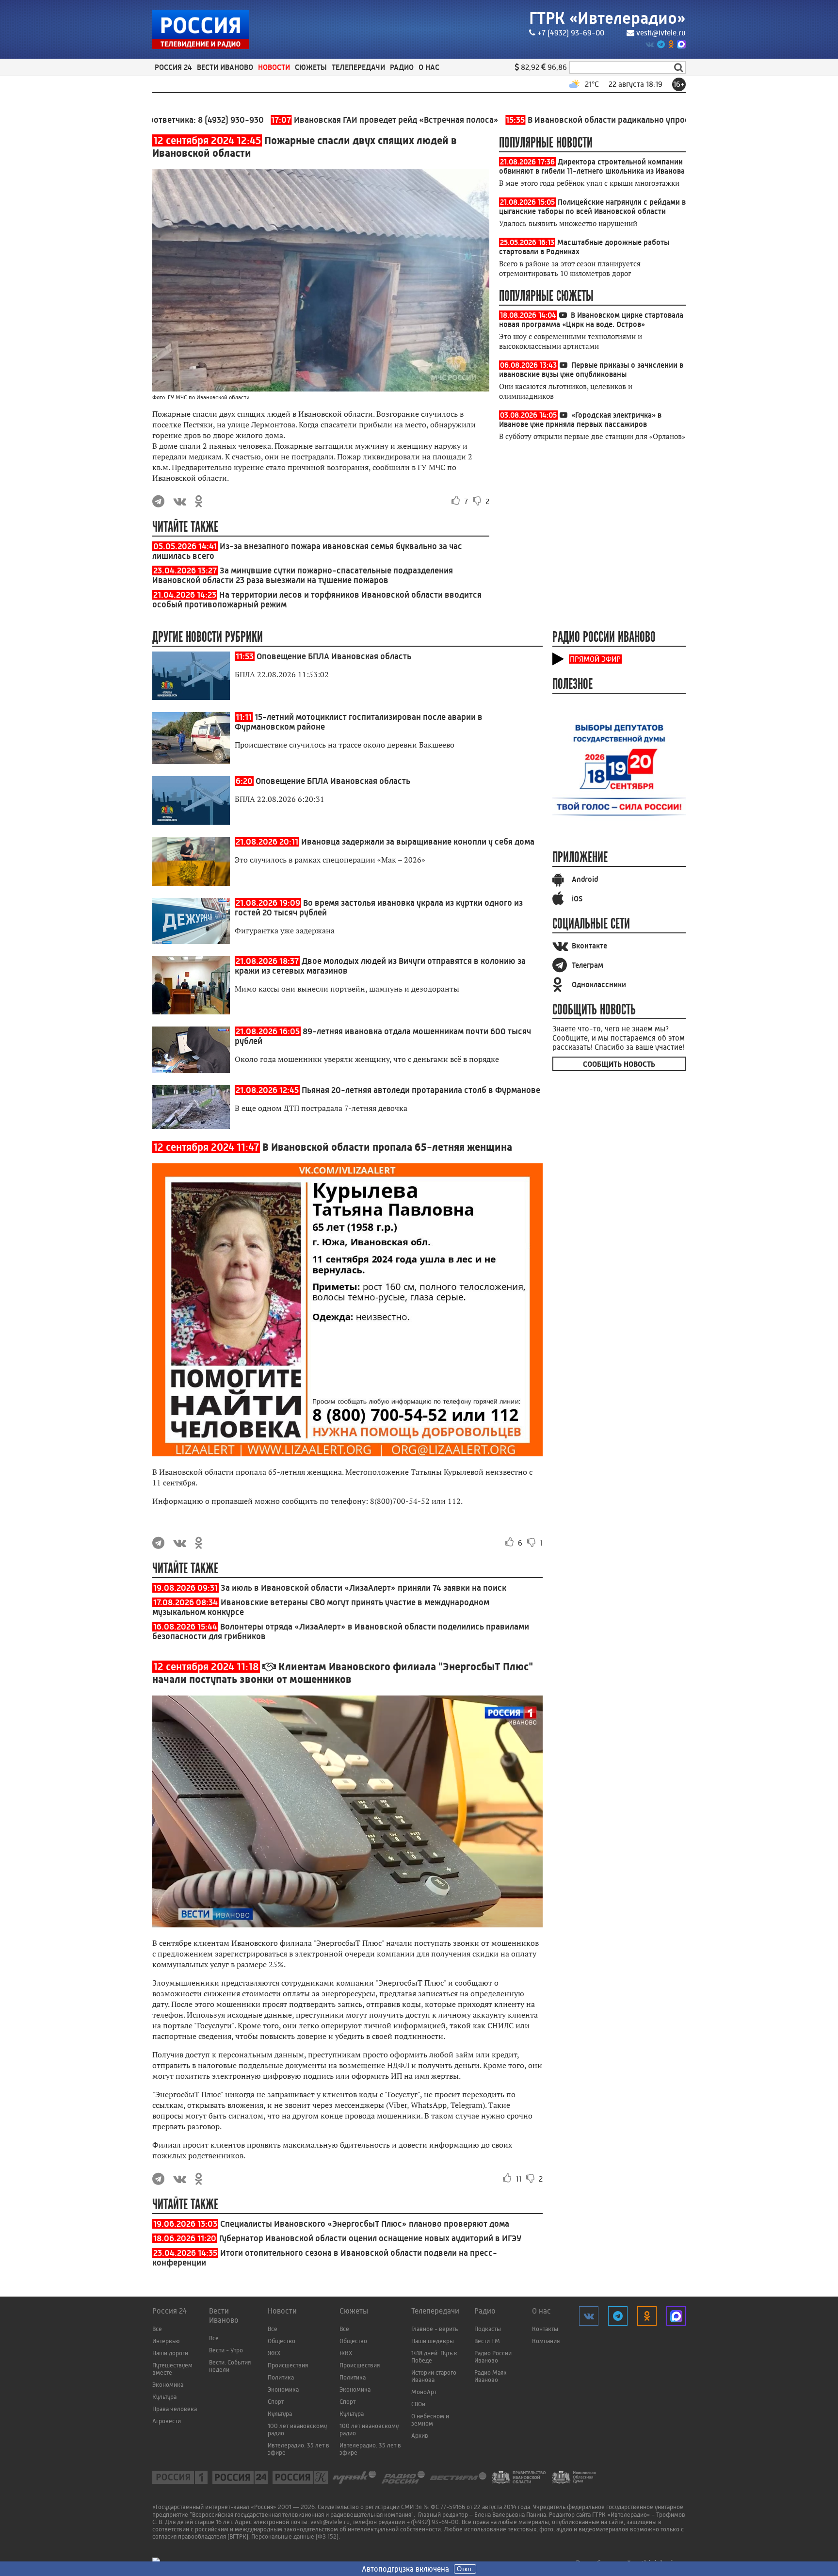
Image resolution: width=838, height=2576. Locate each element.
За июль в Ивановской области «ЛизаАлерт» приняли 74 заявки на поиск (363, 1588)
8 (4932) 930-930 (171, 120)
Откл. (465, 2569)
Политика (281, 2377)
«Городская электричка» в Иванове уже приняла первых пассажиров (580, 420)
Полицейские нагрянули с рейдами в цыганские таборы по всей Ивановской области (592, 207)
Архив (420, 2436)
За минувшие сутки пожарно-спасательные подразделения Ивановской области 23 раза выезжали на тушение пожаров (303, 575)
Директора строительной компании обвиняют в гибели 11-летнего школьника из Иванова (592, 166)
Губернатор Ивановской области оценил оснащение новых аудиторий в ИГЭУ (370, 2238)
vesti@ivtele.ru (661, 33)
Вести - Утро (226, 2350)
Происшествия (288, 2365)
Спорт (276, 2402)
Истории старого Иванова (434, 2376)
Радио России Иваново (493, 2357)
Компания (546, 2341)
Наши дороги (170, 2353)
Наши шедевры (433, 2341)
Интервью (166, 2341)
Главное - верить (435, 2329)
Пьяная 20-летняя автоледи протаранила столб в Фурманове (421, 1090)
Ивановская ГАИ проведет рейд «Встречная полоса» (325, 120)
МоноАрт (424, 2392)
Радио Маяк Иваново (491, 2376)
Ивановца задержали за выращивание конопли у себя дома (418, 842)
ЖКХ (274, 2353)
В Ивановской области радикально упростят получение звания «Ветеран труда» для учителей (640, 120)
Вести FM (487, 2341)
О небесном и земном (430, 2420)
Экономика (168, 2385)
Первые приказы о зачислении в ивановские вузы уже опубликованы (591, 370)
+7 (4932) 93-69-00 (571, 33)
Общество (282, 2341)
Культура (164, 2397)
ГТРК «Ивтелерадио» (607, 18)
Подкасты (488, 2329)
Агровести (167, 2421)
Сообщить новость (619, 1064)
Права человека (175, 2409)
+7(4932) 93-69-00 (433, 2522)
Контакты (545, 2329)
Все (157, 2329)
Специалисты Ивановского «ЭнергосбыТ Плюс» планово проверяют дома (365, 2224)
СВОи (418, 2404)
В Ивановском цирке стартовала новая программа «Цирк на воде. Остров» (591, 320)
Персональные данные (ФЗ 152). (296, 2536)
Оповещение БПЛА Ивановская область (334, 656)
